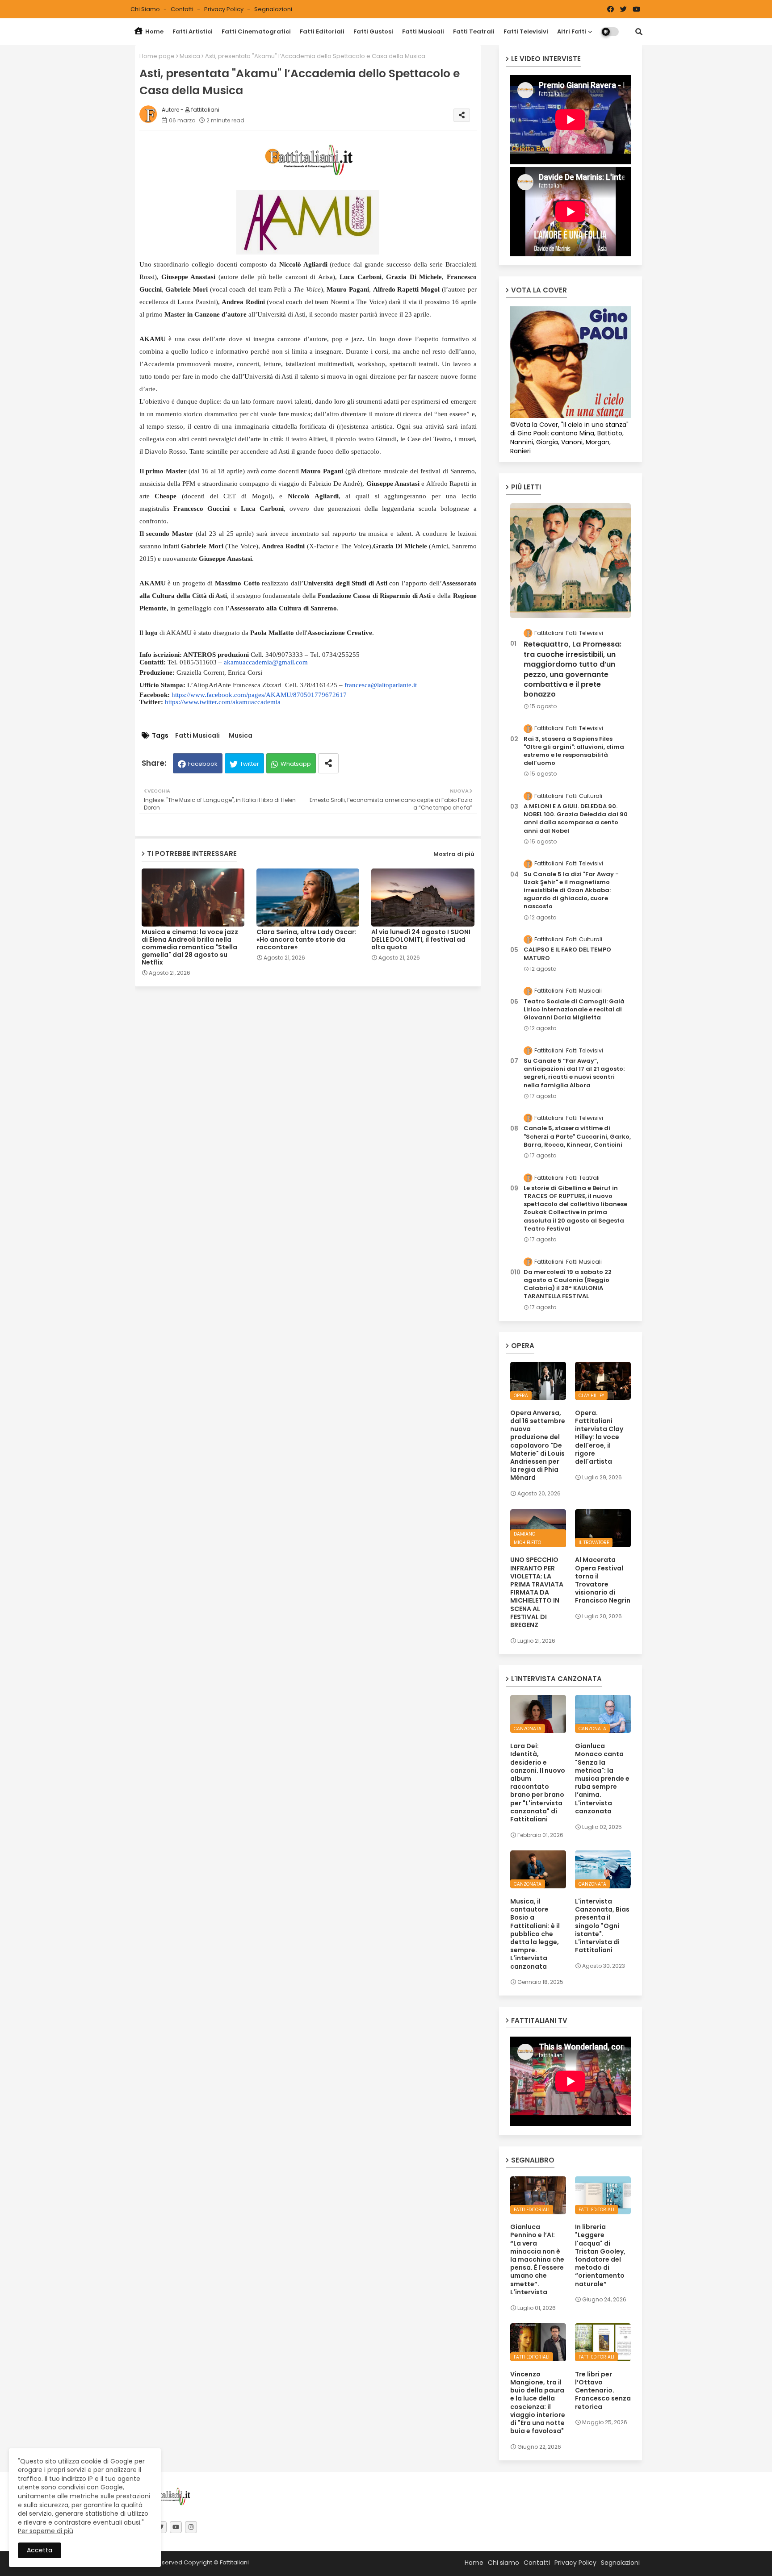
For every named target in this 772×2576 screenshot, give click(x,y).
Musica (190, 56)
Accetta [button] (40, 2550)
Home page (157, 56)
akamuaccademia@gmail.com (266, 662)
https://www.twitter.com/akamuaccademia (223, 702)
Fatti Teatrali (474, 31)
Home (154, 31)
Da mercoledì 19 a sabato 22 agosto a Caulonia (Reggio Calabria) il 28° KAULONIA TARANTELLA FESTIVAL (568, 1284)
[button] (639, 32)
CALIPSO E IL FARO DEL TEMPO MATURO (567, 954)
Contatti (183, 9)
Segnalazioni (273, 9)
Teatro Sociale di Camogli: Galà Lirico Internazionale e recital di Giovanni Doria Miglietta (574, 1010)
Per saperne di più (46, 2531)
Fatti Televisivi (526, 31)
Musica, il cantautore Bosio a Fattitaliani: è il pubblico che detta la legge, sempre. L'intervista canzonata (535, 1934)
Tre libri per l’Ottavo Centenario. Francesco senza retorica (603, 2390)
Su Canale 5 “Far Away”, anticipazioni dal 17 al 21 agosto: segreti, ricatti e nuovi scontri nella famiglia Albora (574, 1073)
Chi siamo (146, 9)
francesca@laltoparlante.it (381, 685)
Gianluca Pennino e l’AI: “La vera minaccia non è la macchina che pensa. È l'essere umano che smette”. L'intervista (537, 2259)
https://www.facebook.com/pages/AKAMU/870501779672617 (259, 695)
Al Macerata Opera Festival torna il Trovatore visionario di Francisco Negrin (603, 1580)
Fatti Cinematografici (256, 31)
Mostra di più (454, 854)
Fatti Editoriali (322, 31)
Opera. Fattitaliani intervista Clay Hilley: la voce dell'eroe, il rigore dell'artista (599, 1437)
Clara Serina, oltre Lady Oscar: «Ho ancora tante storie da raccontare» (306, 940)
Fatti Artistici (193, 31)
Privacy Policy (224, 9)
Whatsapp (296, 764)
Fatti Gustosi (373, 31)
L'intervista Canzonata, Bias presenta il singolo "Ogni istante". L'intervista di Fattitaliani (602, 1926)
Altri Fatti (572, 31)
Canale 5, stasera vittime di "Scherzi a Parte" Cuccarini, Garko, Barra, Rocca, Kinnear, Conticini (577, 1136)
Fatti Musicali (423, 31)
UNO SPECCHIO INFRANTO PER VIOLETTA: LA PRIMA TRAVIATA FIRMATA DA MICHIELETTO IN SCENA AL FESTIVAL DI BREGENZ (537, 1592)
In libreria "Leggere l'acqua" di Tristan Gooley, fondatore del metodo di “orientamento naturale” (600, 2255)
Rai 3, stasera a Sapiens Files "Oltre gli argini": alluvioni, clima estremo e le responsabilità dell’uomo (574, 751)
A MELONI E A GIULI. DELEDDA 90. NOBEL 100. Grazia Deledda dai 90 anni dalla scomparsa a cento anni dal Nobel (576, 819)
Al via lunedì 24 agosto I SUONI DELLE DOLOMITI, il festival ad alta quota (421, 940)
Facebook (203, 764)
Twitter (250, 764)
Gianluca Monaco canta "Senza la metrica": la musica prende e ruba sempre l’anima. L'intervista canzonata (602, 1779)
